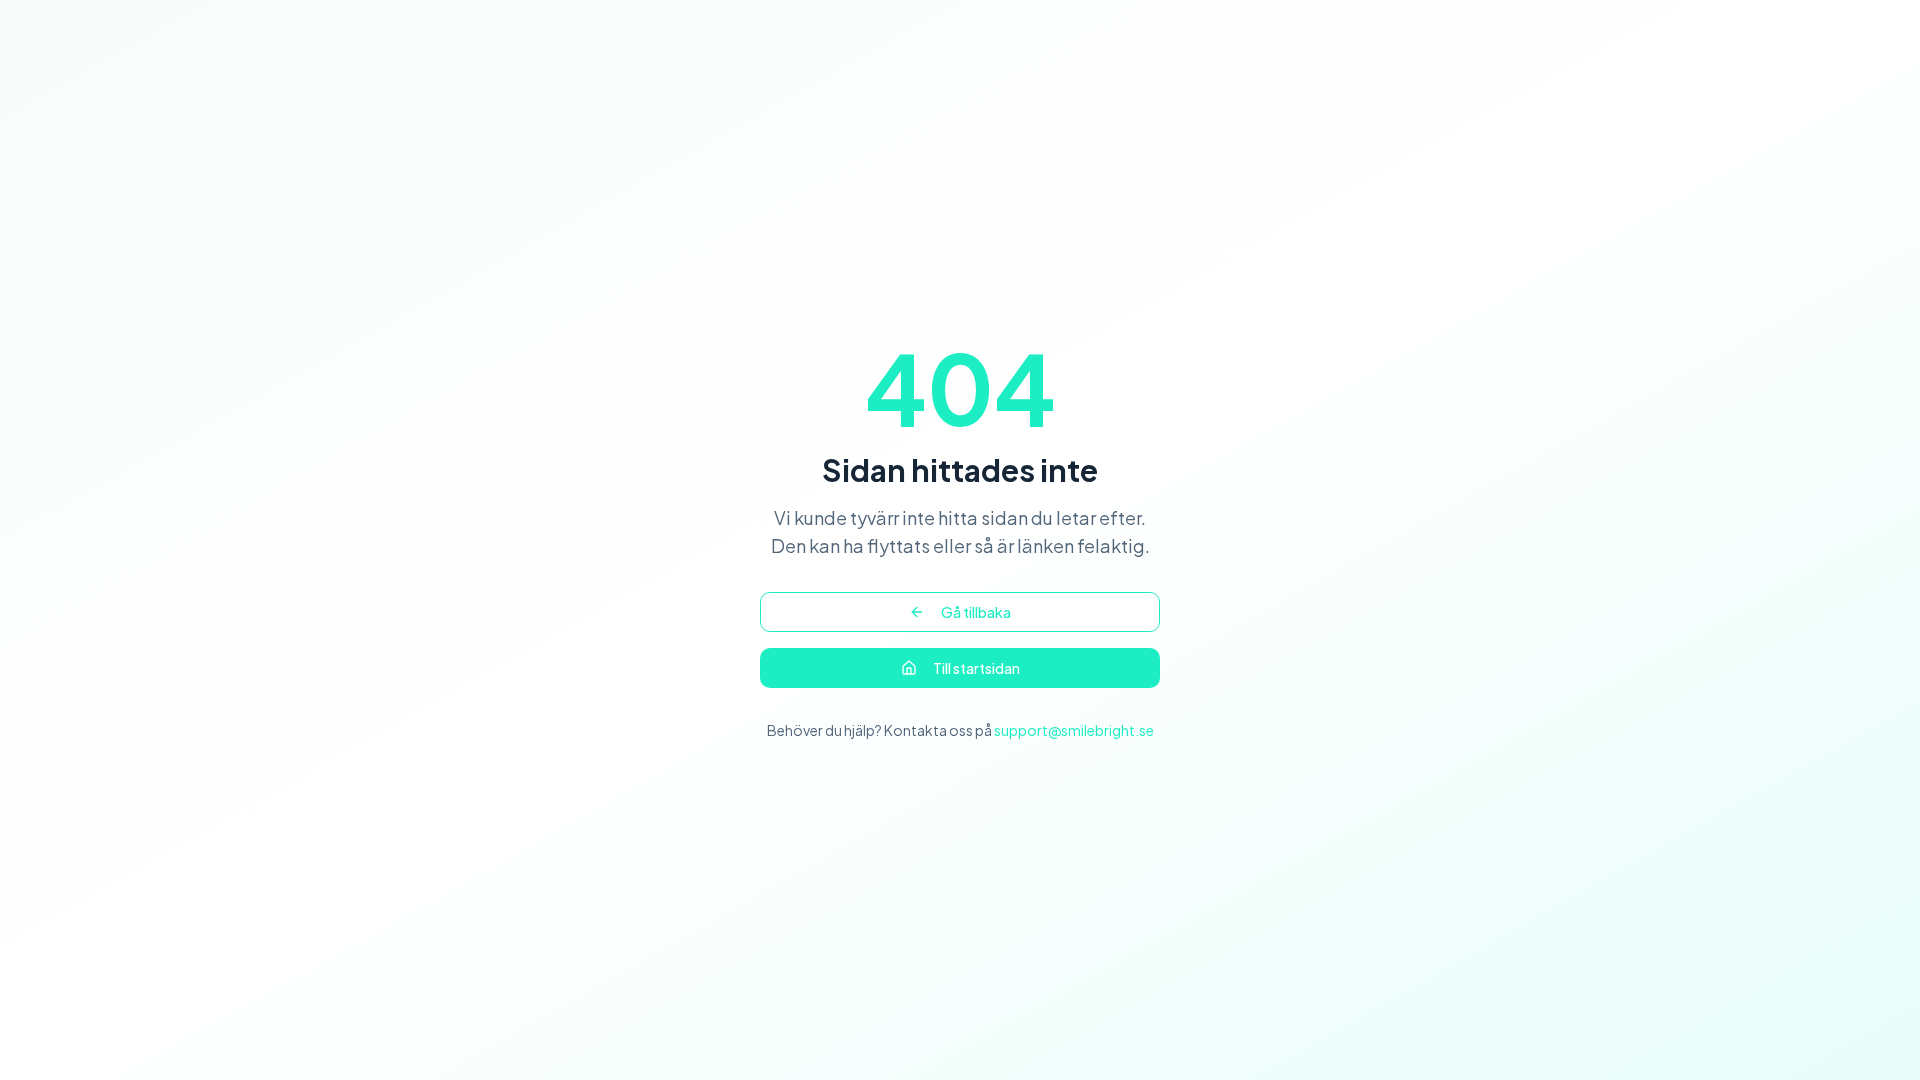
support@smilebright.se (1074, 730)
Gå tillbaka (976, 612)
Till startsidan (976, 668)
